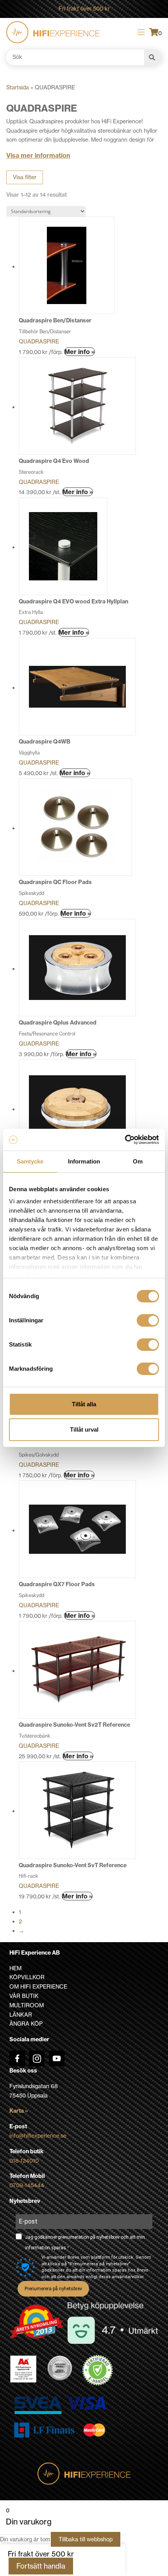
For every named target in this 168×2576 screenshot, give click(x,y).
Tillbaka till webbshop (86, 2539)
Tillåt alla (84, 1404)
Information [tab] (84, 1161)
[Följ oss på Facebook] (17, 2058)
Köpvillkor (27, 1977)
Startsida (18, 87)
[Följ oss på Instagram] (37, 2058)
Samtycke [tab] (30, 1161)
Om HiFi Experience (38, 1987)
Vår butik (24, 1996)
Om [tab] (138, 1161)
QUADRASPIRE (39, 342)
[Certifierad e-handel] (98, 2370)
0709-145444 (27, 2185)
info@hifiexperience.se (38, 2136)
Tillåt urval (84, 1429)
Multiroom (27, 2005)
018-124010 (24, 2161)
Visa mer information (38, 155)
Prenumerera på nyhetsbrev (53, 2289)
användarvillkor (128, 2277)
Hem (15, 1968)
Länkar (21, 2015)
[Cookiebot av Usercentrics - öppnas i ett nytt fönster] (125, 1140)
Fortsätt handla (41, 2566)
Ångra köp (26, 2024)
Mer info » (80, 352)
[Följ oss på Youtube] (57, 2058)
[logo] (53, 32)
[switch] (148, 1320)
